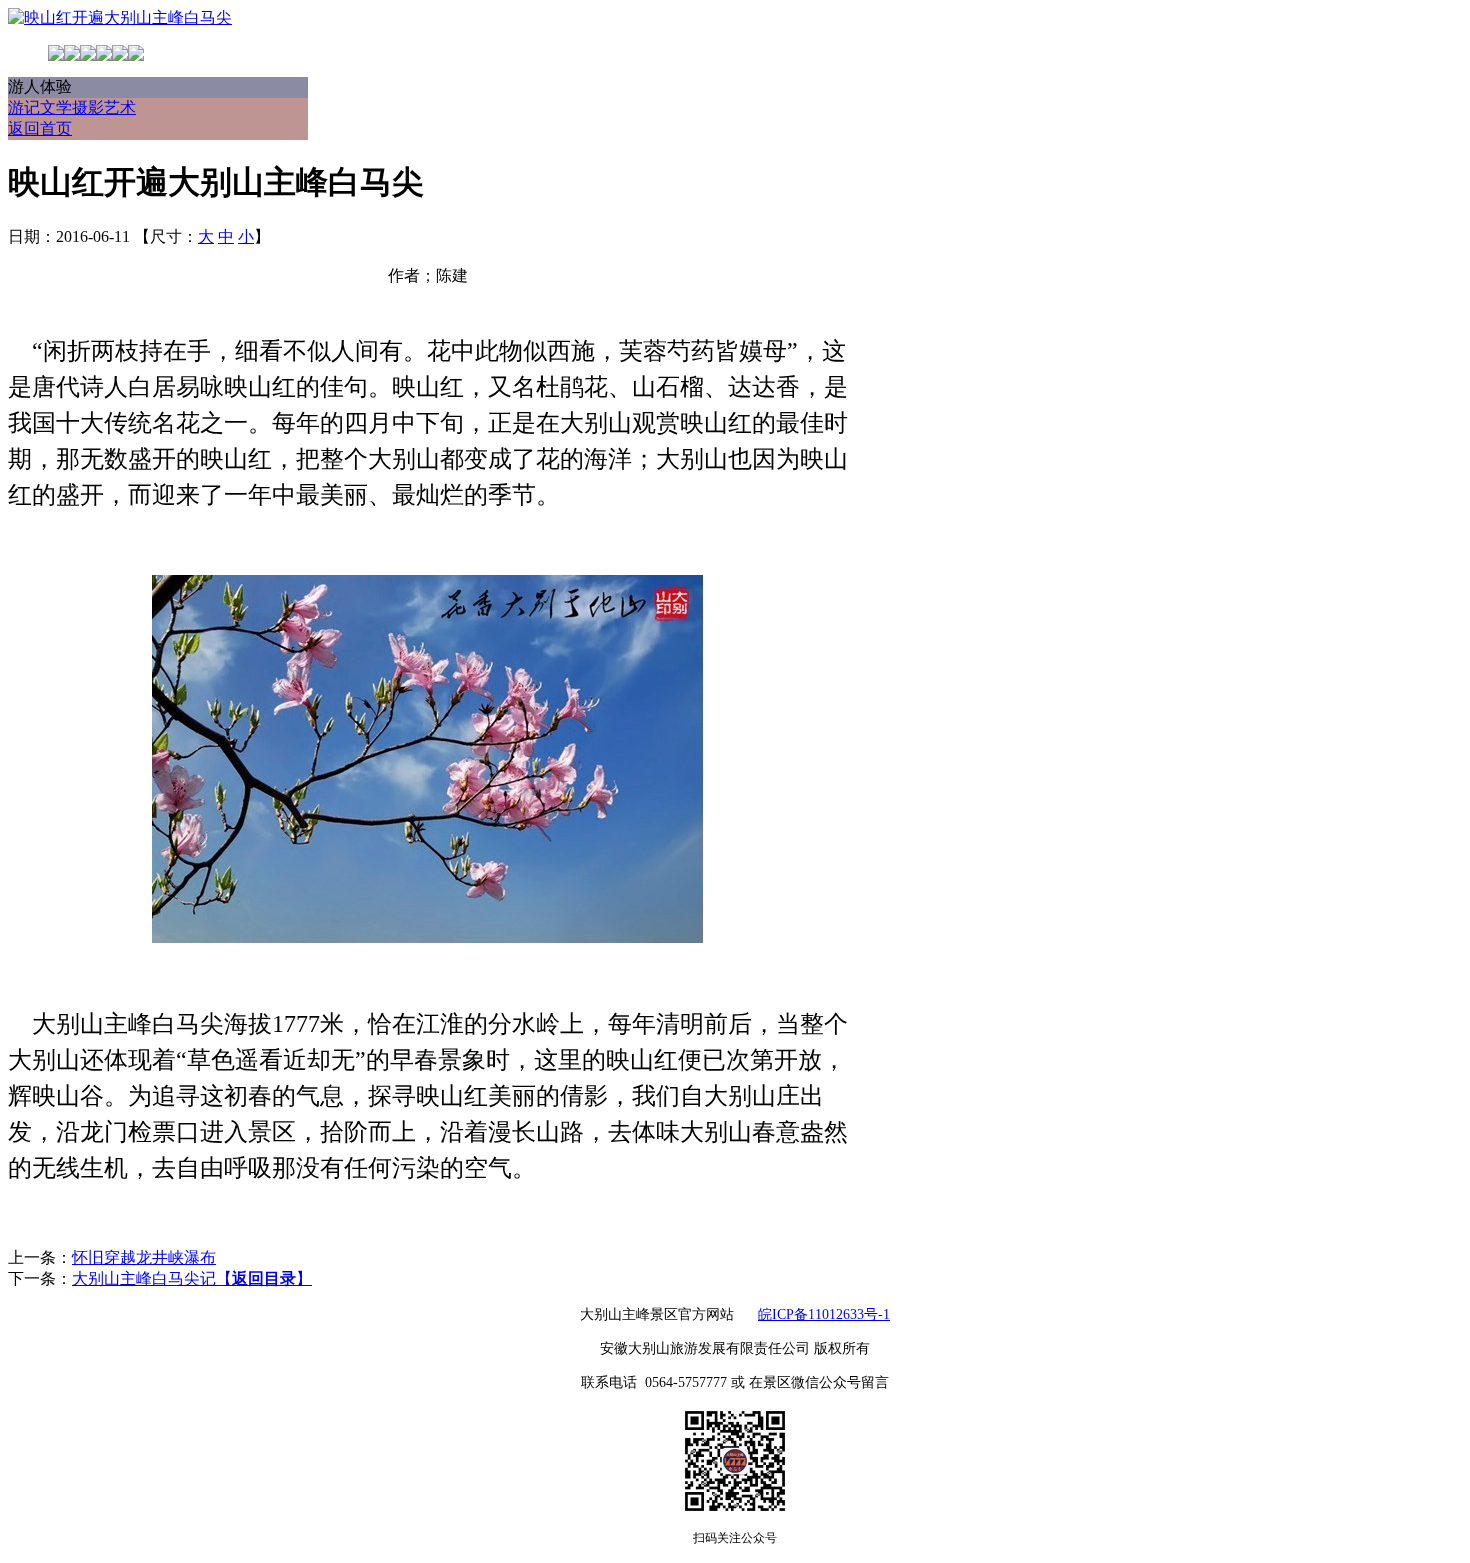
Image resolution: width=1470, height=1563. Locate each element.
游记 (24, 107)
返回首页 (40, 128)
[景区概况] (56, 55)
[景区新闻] (120, 55)
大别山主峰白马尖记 (144, 1278)
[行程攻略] (72, 55)
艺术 (120, 107)
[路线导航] (104, 55)
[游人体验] (136, 55)
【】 (264, 1278)
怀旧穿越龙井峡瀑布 (144, 1257)
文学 (56, 107)
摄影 (88, 107)
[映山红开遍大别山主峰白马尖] (120, 17)
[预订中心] (88, 55)
